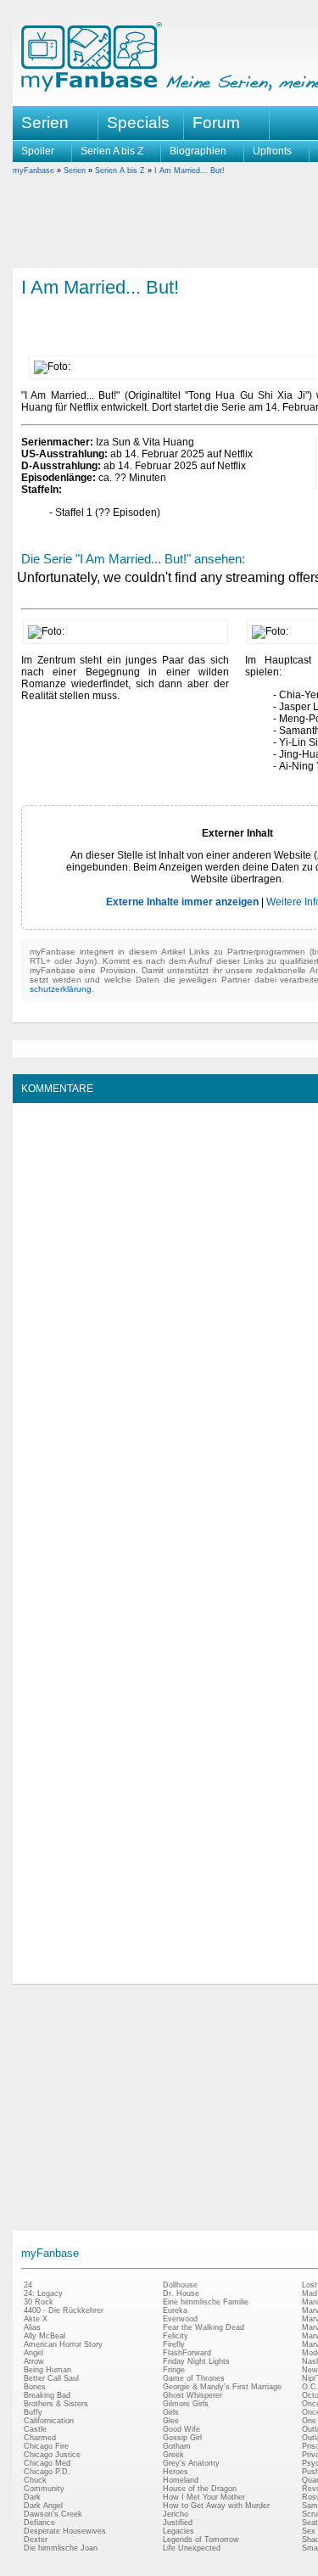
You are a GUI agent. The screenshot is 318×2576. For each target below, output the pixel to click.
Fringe (174, 2370)
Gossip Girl (182, 2438)
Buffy (33, 2412)
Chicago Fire (46, 2446)
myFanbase (33, 171)
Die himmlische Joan (61, 2548)
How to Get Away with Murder (216, 2506)
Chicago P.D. (47, 2472)
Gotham (177, 2446)
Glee (171, 2421)
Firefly (174, 2344)
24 (28, 2285)
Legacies (179, 2531)
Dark (32, 2497)
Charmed (40, 2438)
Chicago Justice (52, 2455)
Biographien (198, 151)
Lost (310, 2285)
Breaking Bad (47, 2395)
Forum (216, 123)
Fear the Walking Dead (204, 2327)
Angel (33, 2353)
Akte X (36, 2319)
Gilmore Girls (186, 2404)
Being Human (47, 2370)
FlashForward (187, 2353)
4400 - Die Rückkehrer (64, 2310)
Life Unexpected (192, 2548)
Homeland (181, 2480)
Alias (32, 2327)
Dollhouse (180, 2285)
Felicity (176, 2336)
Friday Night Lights (196, 2361)
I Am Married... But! (190, 171)
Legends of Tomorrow (201, 2540)
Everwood (180, 2319)
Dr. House (181, 2293)
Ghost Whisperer (192, 2395)
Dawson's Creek (53, 2514)
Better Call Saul (51, 2378)
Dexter (36, 2540)
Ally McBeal (45, 2336)
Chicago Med (47, 2463)
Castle (35, 2429)
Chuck (35, 2480)
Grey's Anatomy (191, 2463)
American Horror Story (63, 2344)
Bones (35, 2387)
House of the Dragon (200, 2489)
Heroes (176, 2472)
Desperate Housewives (65, 2531)
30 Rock (39, 2302)
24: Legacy (43, 2293)
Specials (138, 123)
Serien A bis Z (112, 151)
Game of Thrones (194, 2378)
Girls (171, 2412)
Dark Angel (43, 2506)
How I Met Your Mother (204, 2497)
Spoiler (38, 151)
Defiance (39, 2523)
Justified (178, 2523)
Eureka (175, 2310)
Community (44, 2489)
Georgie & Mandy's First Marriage (222, 2387)
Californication (49, 2421)
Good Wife (181, 2429)
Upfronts (272, 151)
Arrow (34, 2361)
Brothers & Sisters (56, 2404)
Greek (173, 2455)
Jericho (176, 2514)
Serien (75, 171)
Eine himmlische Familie (206, 2302)
